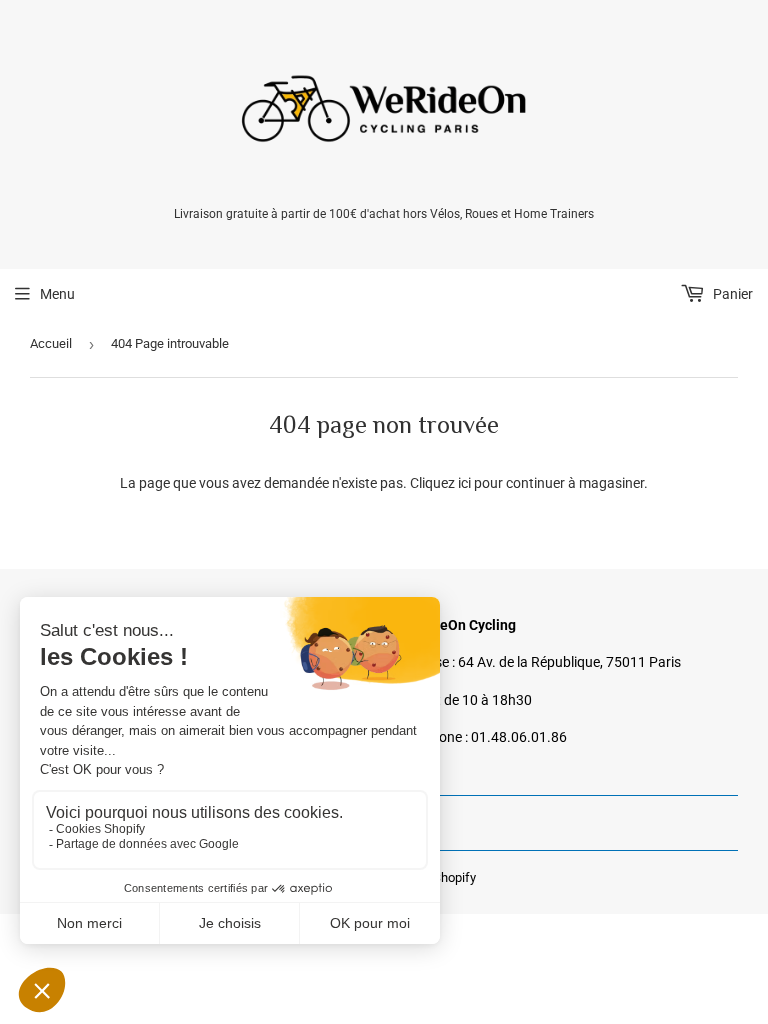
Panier (731, 294)
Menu (57, 294)
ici (464, 483)
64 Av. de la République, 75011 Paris (569, 662)
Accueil (51, 343)
